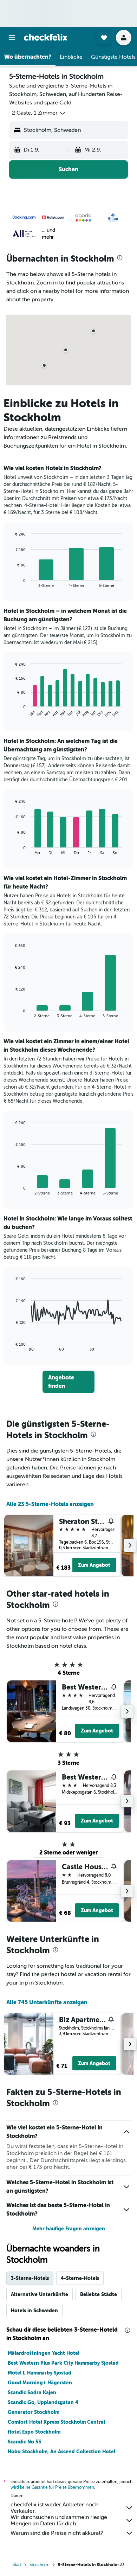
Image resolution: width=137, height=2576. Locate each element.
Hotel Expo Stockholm (34, 2432)
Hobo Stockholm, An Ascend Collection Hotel (61, 2452)
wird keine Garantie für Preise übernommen (52, 2487)
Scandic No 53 (24, 2442)
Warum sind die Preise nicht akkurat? (57, 2533)
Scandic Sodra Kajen (32, 2392)
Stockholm (40, 2565)
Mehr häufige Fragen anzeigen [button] (69, 2229)
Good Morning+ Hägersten (40, 2383)
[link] (68, 1382)
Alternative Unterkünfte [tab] (40, 2294)
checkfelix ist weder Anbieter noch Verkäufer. (54, 2508)
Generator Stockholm (34, 2412)
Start (17, 2565)
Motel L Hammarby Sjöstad (40, 2373)
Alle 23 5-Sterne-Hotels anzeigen (50, 1504)
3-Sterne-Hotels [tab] (30, 2278)
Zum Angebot (94, 1565)
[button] (12, 38)
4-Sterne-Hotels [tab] (80, 2278)
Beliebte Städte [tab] (99, 2294)
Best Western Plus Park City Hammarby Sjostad (63, 2363)
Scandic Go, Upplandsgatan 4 (43, 2402)
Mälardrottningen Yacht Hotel (44, 2353)
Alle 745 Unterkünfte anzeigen (47, 2002)
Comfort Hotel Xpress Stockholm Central (56, 2422)
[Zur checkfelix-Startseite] (46, 37)
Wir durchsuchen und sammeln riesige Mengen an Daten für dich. (59, 2520)
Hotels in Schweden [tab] (34, 2311)
